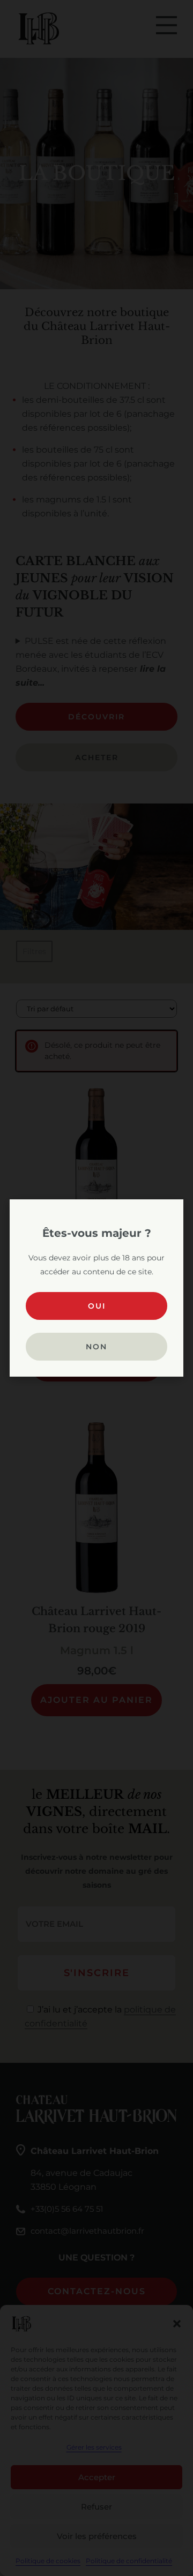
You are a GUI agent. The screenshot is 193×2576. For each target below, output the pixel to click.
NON (96, 1347)
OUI (97, 1306)
